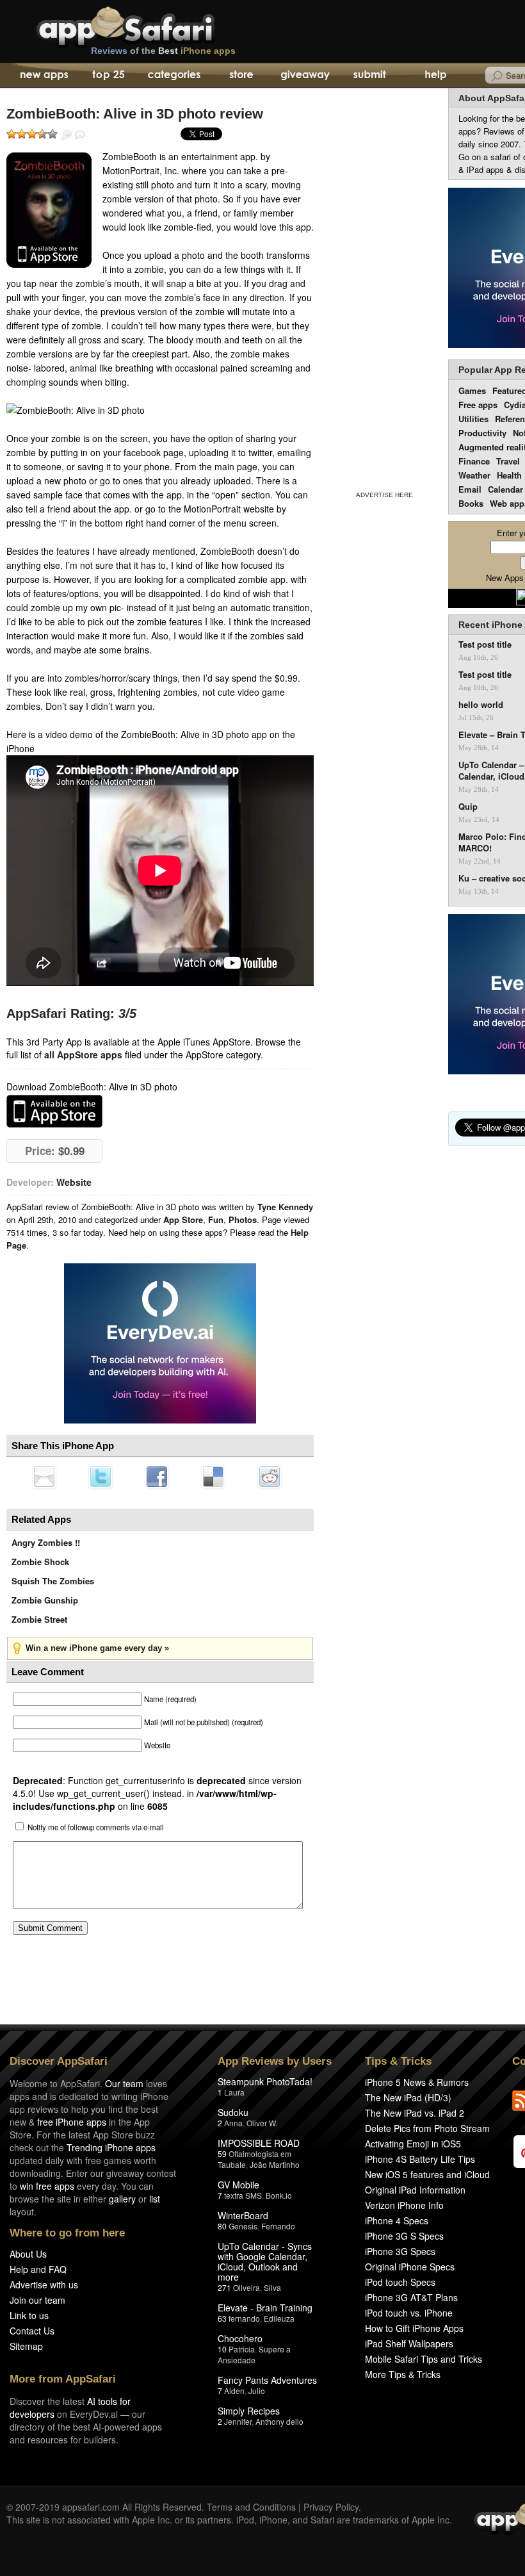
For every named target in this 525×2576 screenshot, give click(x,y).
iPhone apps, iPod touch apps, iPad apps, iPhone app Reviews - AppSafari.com (152, 25)
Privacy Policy (331, 2507)
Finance (474, 461)
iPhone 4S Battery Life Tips (420, 2159)
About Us (28, 2254)
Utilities (473, 419)
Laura (234, 2092)
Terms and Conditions (251, 2507)
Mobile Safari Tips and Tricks (424, 2359)
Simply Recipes (249, 2411)
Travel (508, 461)
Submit (370, 76)
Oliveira (246, 2287)
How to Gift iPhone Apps (414, 2328)
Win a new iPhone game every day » (97, 1648)
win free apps (47, 2186)
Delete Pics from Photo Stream (427, 2128)
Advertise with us (44, 2285)
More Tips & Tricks (403, 2374)
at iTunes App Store (54, 1111)
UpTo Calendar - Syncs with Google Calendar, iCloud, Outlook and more (265, 2261)
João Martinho (275, 2164)
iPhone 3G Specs (400, 2251)
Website (74, 1182)
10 (222, 2349)
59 (222, 2154)
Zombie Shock (40, 1562)
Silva (272, 2287)
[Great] (42, 134)
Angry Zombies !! (46, 1542)
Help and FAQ (38, 2269)
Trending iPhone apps (111, 2147)
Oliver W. (262, 2123)
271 (224, 2287)
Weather (474, 475)
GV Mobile (238, 2185)
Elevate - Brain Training (265, 2308)
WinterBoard (243, 2215)
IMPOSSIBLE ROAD (259, 2143)
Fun (216, 1219)
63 (222, 2318)
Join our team (37, 2300)
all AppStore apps (83, 1054)
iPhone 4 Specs (397, 2220)
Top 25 (109, 76)
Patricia (242, 2349)
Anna (233, 2123)
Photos (243, 1219)
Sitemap (26, 2346)
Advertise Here (384, 495)
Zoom (67, 135)
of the (163, 51)
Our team (124, 2083)
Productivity (482, 433)
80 (222, 2226)
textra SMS (243, 2195)
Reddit (270, 1477)
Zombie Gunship (45, 1600)
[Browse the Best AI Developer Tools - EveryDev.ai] (160, 1345)
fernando (244, 2318)
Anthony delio (279, 2421)
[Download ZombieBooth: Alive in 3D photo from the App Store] (49, 210)
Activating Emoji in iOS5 (413, 2144)
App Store (183, 1219)
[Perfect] (52, 134)
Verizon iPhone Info (404, 2205)
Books (471, 503)
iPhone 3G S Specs (404, 2236)
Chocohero (240, 2338)
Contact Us (32, 2331)
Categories (174, 76)
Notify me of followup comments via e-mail (96, 1827)
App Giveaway (304, 76)
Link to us (29, 2315)
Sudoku (233, 2112)
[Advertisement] (384, 287)
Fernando (278, 2226)
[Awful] (12, 134)
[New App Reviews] (43, 76)
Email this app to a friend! (44, 1477)
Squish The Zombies (53, 1581)
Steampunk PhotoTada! (265, 2081)
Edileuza (279, 2318)
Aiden (234, 2391)
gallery (122, 2199)
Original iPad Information (415, 2190)
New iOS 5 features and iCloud (427, 2174)
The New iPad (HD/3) (408, 2097)
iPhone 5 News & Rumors (417, 2082)
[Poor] (22, 134)
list (155, 2199)
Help (435, 76)
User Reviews (80, 135)
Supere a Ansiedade (254, 2354)
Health (509, 475)
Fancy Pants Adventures (267, 2380)
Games (472, 390)
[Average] (32, 134)
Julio (257, 2391)
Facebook (157, 1477)
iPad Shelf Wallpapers (409, 2343)
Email (470, 489)
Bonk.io (279, 2195)
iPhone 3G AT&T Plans (411, 2297)
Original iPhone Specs (410, 2267)
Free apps (478, 405)
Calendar (505, 489)
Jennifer (238, 2421)
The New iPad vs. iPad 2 (415, 2113)
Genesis (243, 2226)
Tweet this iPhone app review (101, 1477)
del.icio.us (213, 1477)
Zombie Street (39, 1619)
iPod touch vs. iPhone (409, 2313)
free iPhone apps (72, 2122)
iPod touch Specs (400, 2282)
